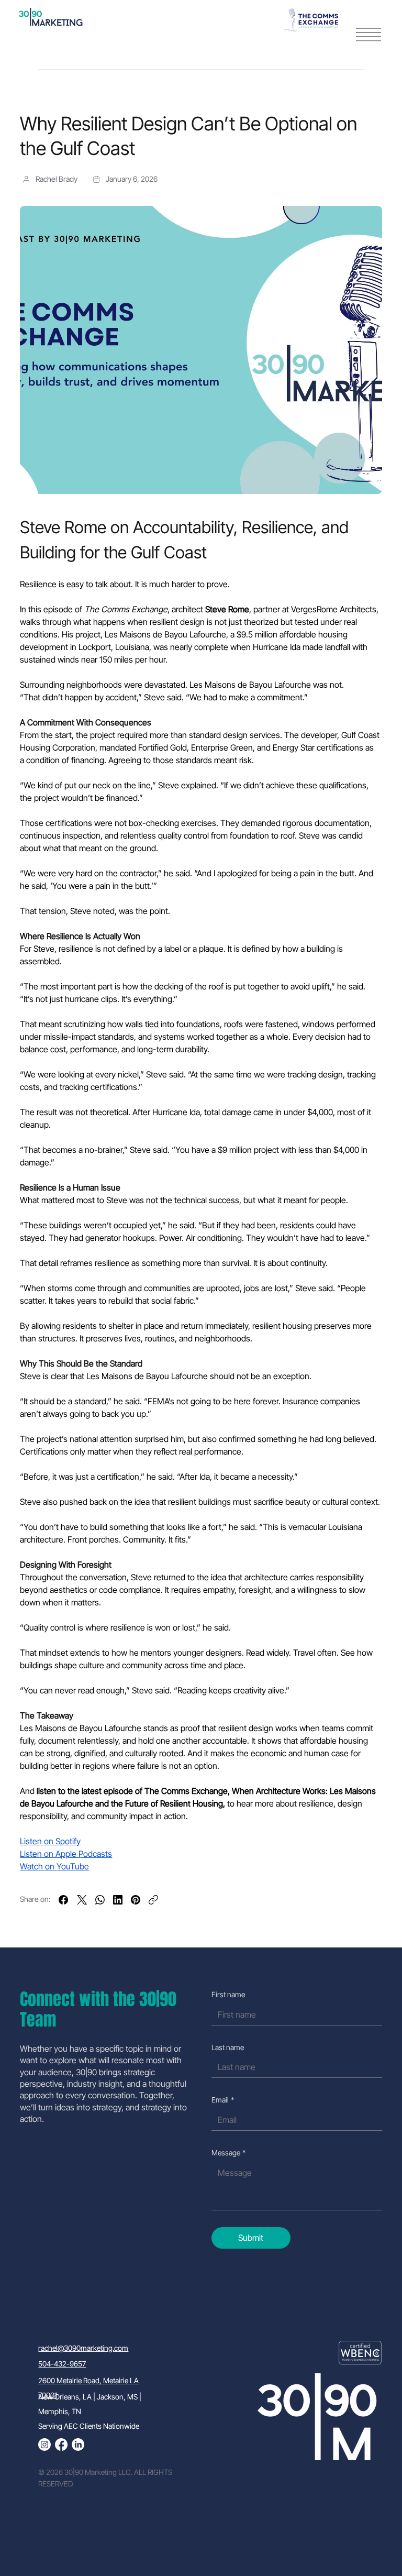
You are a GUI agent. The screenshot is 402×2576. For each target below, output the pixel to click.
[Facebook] (63, 1900)
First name (228, 1994)
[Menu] (368, 35)
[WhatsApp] (100, 1900)
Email (223, 2100)
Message (228, 2153)
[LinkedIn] (118, 1900)
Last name (228, 2047)
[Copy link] (153, 1900)
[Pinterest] (136, 1900)
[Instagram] (44, 2445)
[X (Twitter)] (82, 1900)
